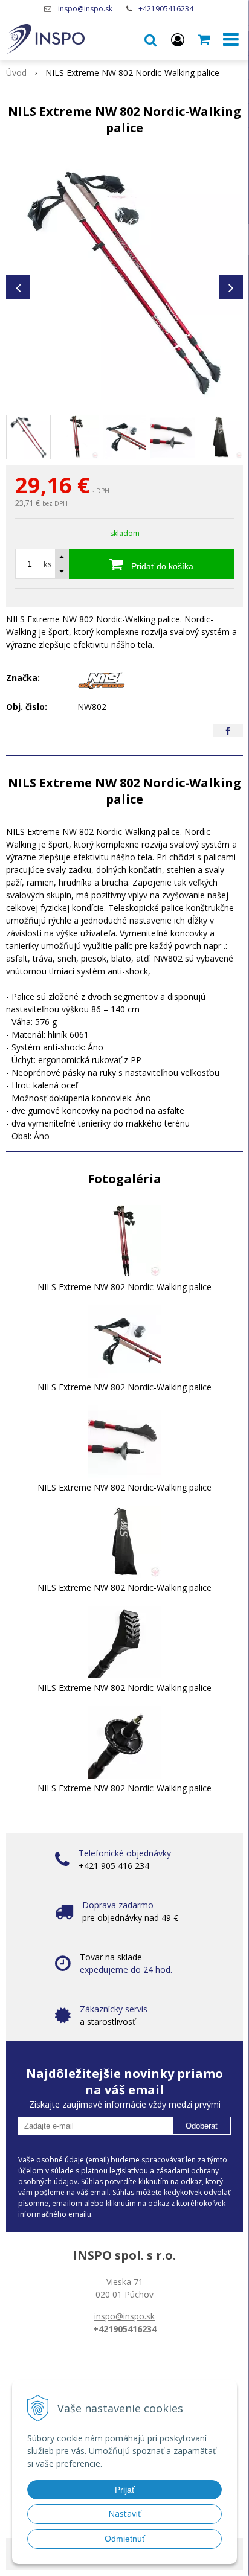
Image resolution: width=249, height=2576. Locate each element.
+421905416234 (166, 9)
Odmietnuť (125, 2539)
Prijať (125, 2490)
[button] (150, 39)
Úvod (16, 73)
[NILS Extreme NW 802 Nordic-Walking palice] (124, 281)
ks (48, 564)
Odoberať (202, 2126)
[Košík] (205, 39)
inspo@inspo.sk (85, 9)
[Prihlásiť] (178, 39)
